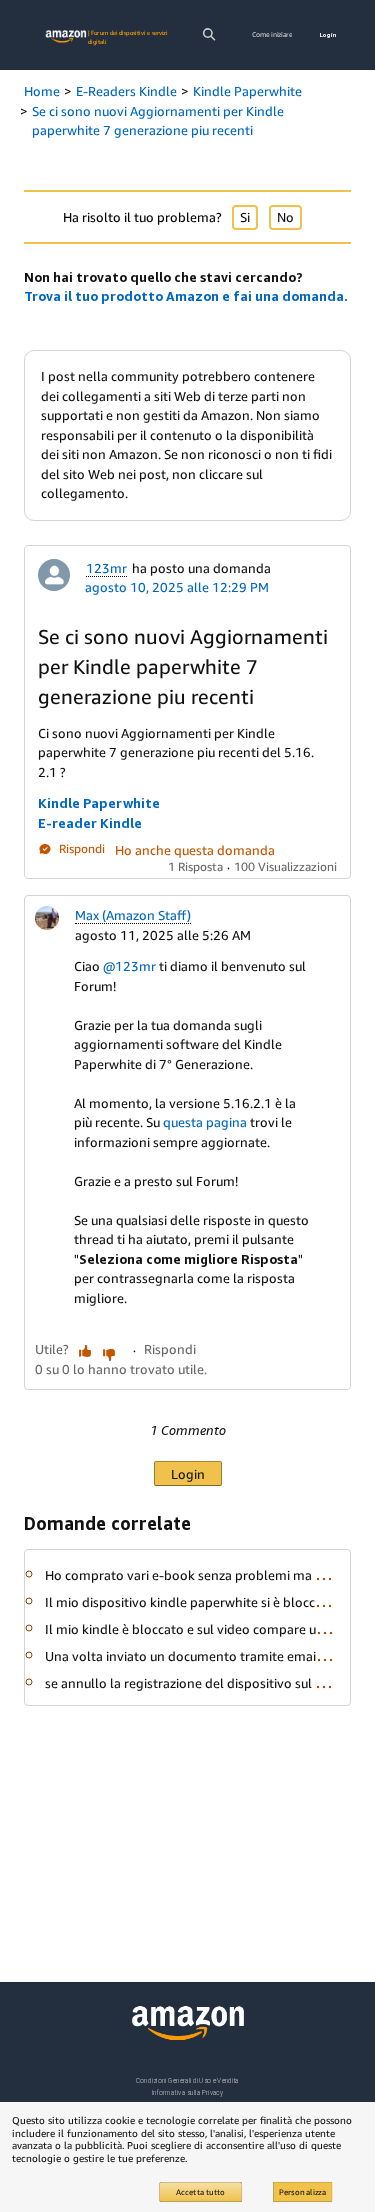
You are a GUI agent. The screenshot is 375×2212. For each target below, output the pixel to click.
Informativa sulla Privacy (188, 2092)
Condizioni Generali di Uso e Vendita (187, 2080)
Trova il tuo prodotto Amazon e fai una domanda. (186, 296)
